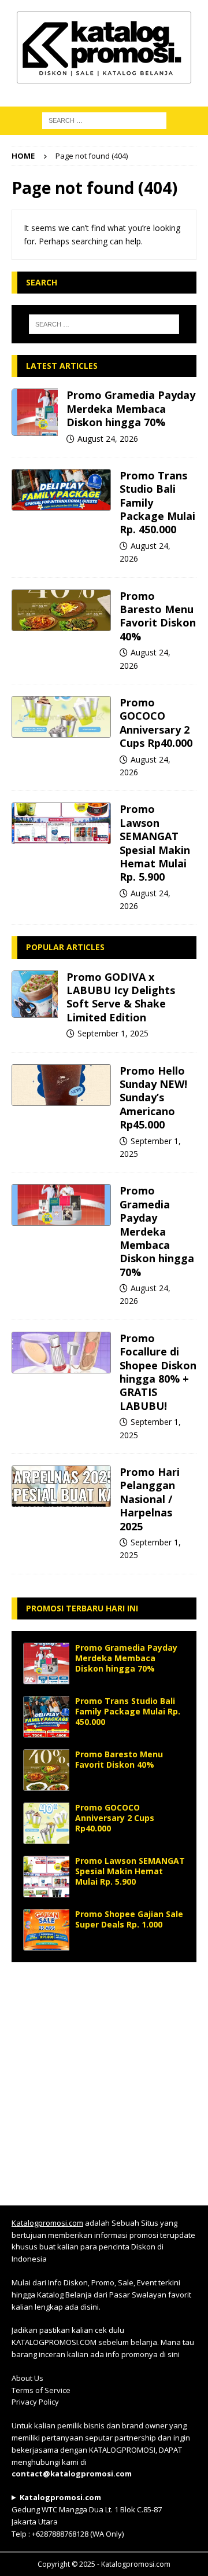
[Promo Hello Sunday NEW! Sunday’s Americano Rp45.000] (61, 1085)
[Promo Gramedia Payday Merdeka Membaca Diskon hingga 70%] (35, 412)
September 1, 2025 (113, 1033)
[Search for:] (104, 324)
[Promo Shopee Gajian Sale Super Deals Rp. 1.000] (46, 1930)
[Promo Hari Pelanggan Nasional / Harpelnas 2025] (61, 1486)
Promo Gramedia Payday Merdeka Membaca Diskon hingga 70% (131, 408)
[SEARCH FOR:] (104, 120)
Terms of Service (41, 2390)
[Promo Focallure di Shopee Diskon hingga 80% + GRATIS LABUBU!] (61, 1353)
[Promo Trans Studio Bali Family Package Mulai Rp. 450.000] (61, 490)
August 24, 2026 (108, 439)
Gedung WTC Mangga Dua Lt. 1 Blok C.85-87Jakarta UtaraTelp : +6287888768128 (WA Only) (87, 2515)
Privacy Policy (35, 2402)
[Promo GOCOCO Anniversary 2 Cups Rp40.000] (61, 717)
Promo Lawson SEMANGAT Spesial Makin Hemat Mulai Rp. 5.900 (155, 843)
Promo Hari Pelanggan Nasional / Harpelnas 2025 (150, 1499)
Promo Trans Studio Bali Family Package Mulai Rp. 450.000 (128, 1711)
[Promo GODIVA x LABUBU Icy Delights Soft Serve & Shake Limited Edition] (35, 994)
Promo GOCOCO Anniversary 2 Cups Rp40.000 (156, 723)
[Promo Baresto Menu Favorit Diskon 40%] (61, 610)
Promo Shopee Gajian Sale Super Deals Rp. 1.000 (129, 1919)
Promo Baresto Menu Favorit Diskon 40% (158, 616)
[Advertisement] (104, 2078)
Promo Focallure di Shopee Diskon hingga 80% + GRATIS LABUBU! (158, 1372)
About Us (27, 2378)
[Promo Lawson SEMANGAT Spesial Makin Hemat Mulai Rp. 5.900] (61, 823)
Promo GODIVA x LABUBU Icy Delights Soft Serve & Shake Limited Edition (121, 997)
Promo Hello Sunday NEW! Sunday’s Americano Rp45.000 (153, 1098)
